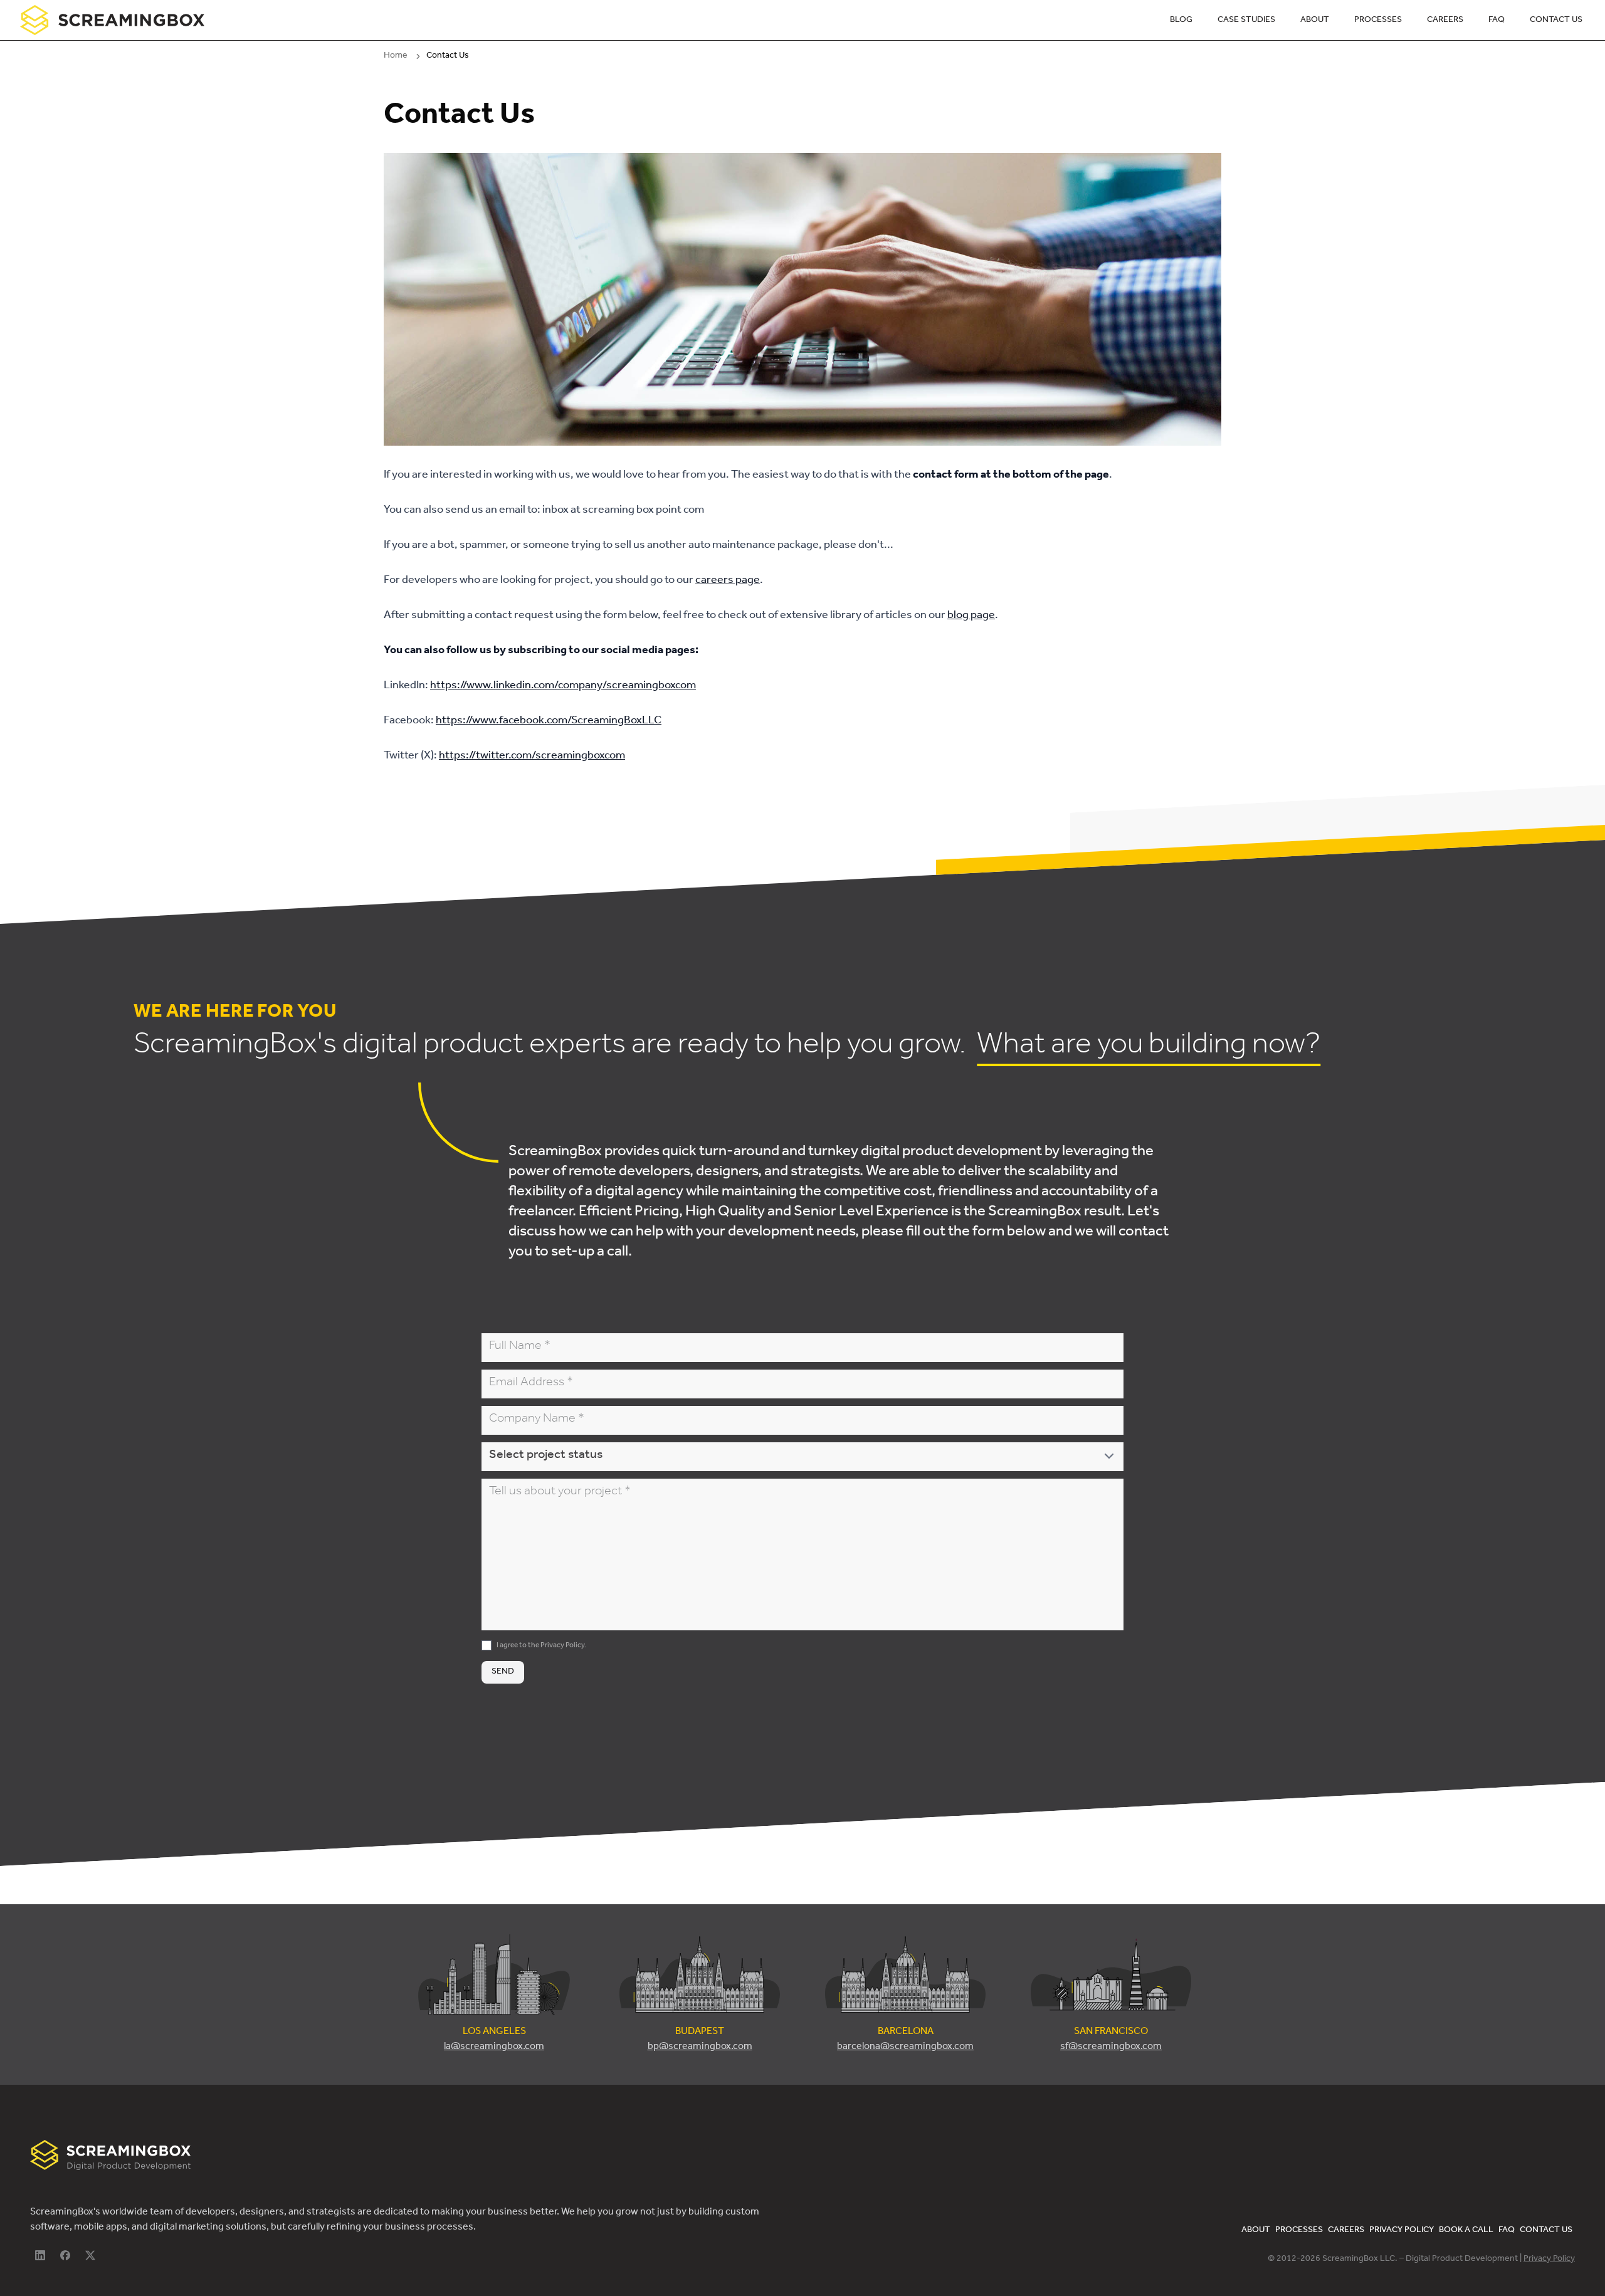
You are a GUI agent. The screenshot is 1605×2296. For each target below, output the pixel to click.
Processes (1378, 21)
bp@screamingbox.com (700, 2047)
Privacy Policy (562, 1646)
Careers (1445, 21)
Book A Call (1466, 2231)
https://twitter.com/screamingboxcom (532, 757)
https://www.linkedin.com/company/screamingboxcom (563, 686)
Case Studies (1246, 21)
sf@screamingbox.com (1111, 2047)
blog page (971, 616)
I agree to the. (541, 1646)
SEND (503, 1672)
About (1315, 21)
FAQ (1497, 21)
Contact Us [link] (448, 56)
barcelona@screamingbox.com (905, 2047)
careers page (728, 581)
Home (396, 56)
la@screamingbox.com (494, 2047)
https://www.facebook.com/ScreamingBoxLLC (549, 721)
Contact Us (1556, 21)
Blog (1181, 21)
